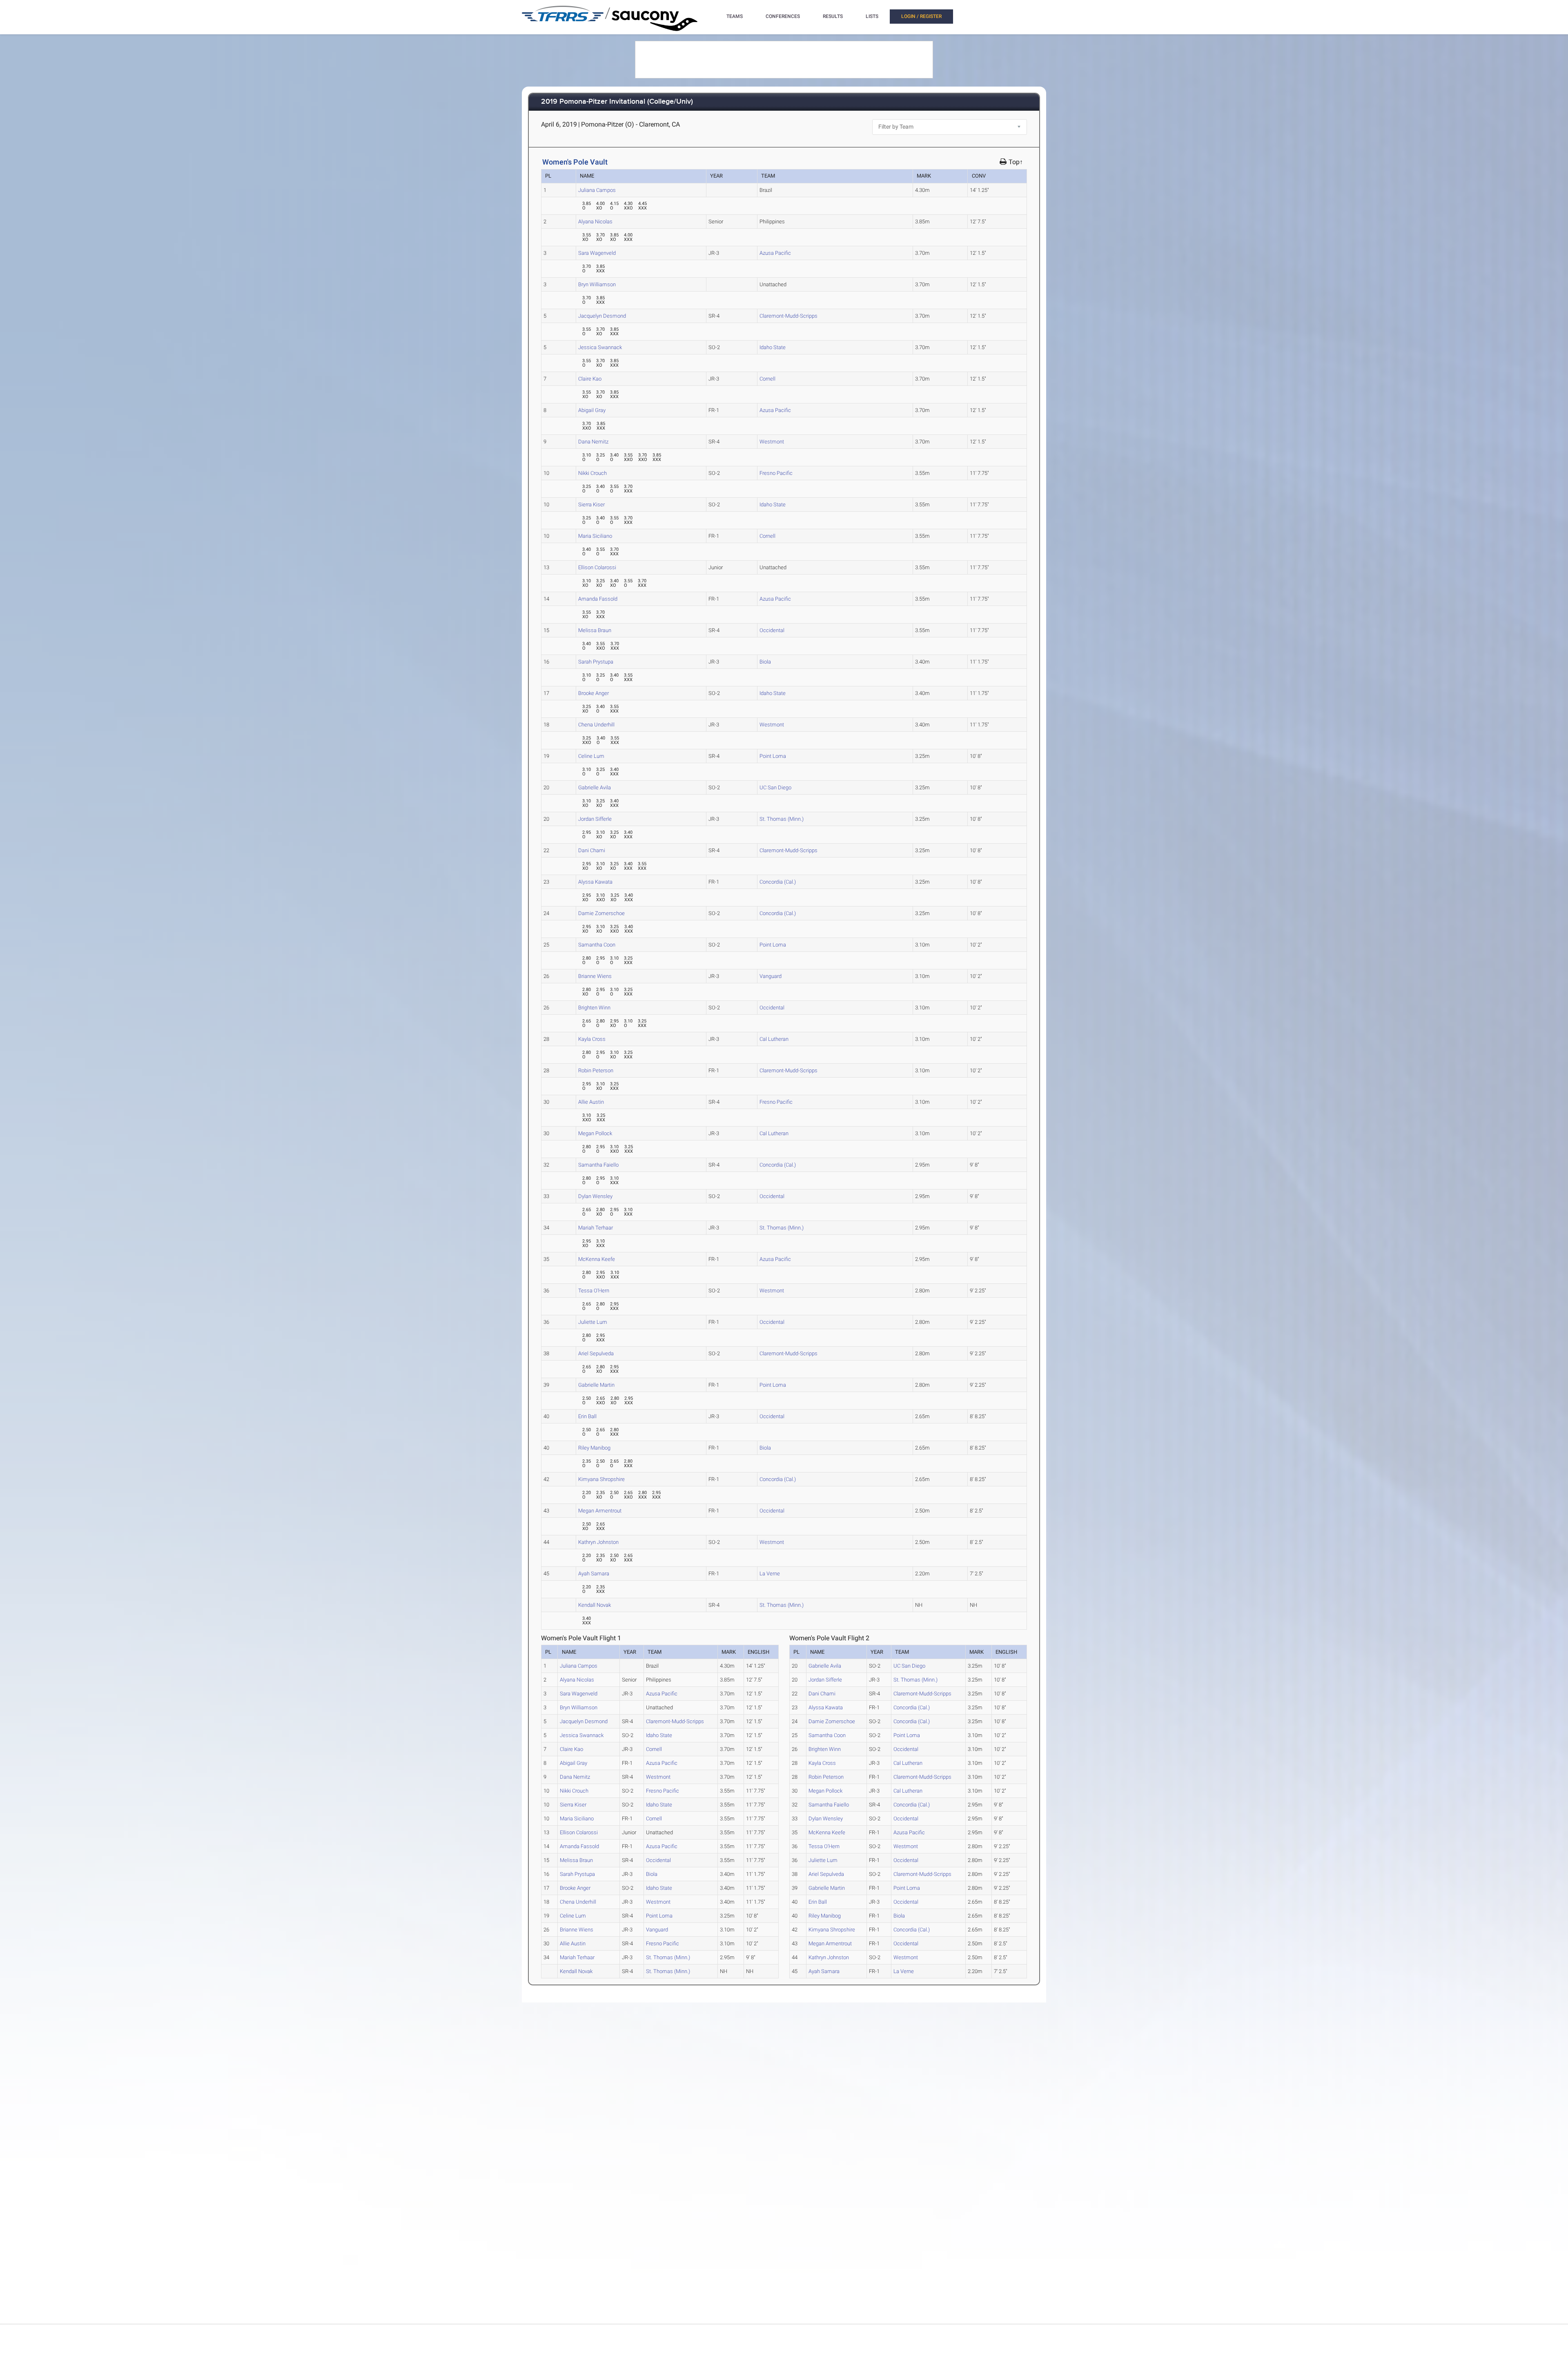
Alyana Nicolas (595, 222)
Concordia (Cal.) (778, 882)
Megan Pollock (595, 1133)
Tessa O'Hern (594, 1291)
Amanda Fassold (598, 599)
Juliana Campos (597, 190)
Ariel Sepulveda (596, 1353)
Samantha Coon (597, 945)
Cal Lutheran (774, 1039)
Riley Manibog (594, 1448)
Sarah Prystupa (596, 662)
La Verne (770, 1574)
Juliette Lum (593, 1322)
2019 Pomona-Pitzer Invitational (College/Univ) (617, 102)
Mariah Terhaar (596, 1228)
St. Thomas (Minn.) (782, 819)
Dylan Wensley (595, 1196)
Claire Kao (590, 379)
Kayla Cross (592, 1039)
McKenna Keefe (597, 1259)
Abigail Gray (592, 410)
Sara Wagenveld (597, 253)
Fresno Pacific (776, 473)
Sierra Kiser (591, 504)
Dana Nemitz (593, 442)
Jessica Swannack (600, 347)
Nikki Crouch (592, 473)
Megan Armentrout (600, 1511)
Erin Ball (587, 1416)
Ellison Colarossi (597, 567)
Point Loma (773, 756)
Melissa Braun (595, 630)
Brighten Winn (594, 1008)
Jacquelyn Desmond (602, 316)
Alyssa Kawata (595, 882)
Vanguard (771, 976)
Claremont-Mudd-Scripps (788, 316)
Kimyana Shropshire (601, 1479)
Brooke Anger (594, 693)
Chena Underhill (596, 725)
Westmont (772, 442)
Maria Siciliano (595, 536)
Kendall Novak (595, 1605)
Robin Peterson (596, 1070)
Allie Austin (591, 1102)
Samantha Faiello (598, 1165)
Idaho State (773, 347)
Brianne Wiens (595, 976)
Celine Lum (591, 756)
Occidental (772, 630)
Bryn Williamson (597, 284)
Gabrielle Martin (596, 1385)
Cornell (767, 379)
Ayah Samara (594, 1574)
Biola (765, 662)
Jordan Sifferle (595, 819)
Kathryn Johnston (598, 1542)
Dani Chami (592, 850)
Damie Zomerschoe (601, 913)
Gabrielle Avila (595, 787)
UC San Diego (775, 787)
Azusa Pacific (775, 253)
